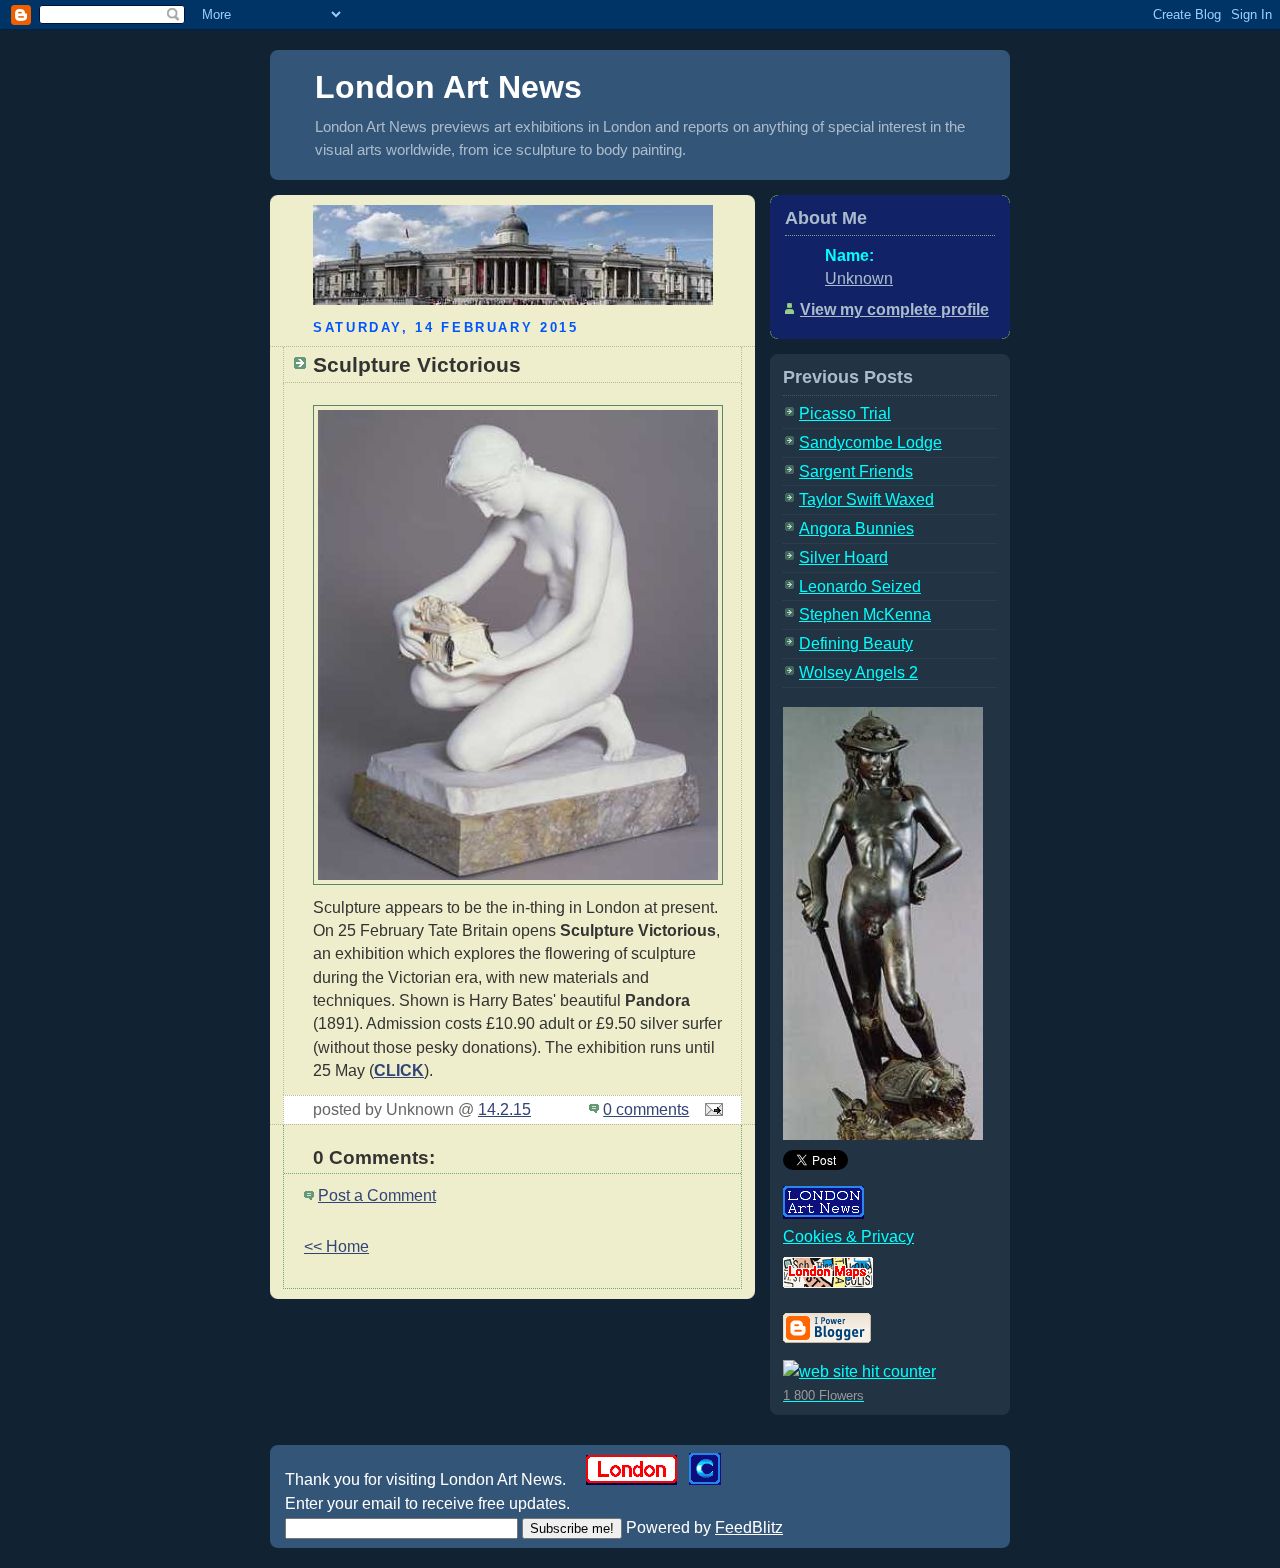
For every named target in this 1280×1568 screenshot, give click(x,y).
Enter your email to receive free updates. (427, 1503)
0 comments (646, 1109)
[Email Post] (710, 1109)
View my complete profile (894, 309)
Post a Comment (377, 1195)
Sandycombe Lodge (870, 442)
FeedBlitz (749, 1527)
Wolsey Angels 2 (858, 672)
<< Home (336, 1246)
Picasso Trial (845, 413)
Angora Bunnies (856, 528)
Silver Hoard (843, 557)
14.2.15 (504, 1109)
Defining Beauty (856, 643)
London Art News (448, 87)
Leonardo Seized (860, 586)
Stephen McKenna (865, 614)
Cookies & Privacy (848, 1236)
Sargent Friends (856, 471)
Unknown (859, 278)
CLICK (399, 1070)
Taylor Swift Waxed (866, 499)
